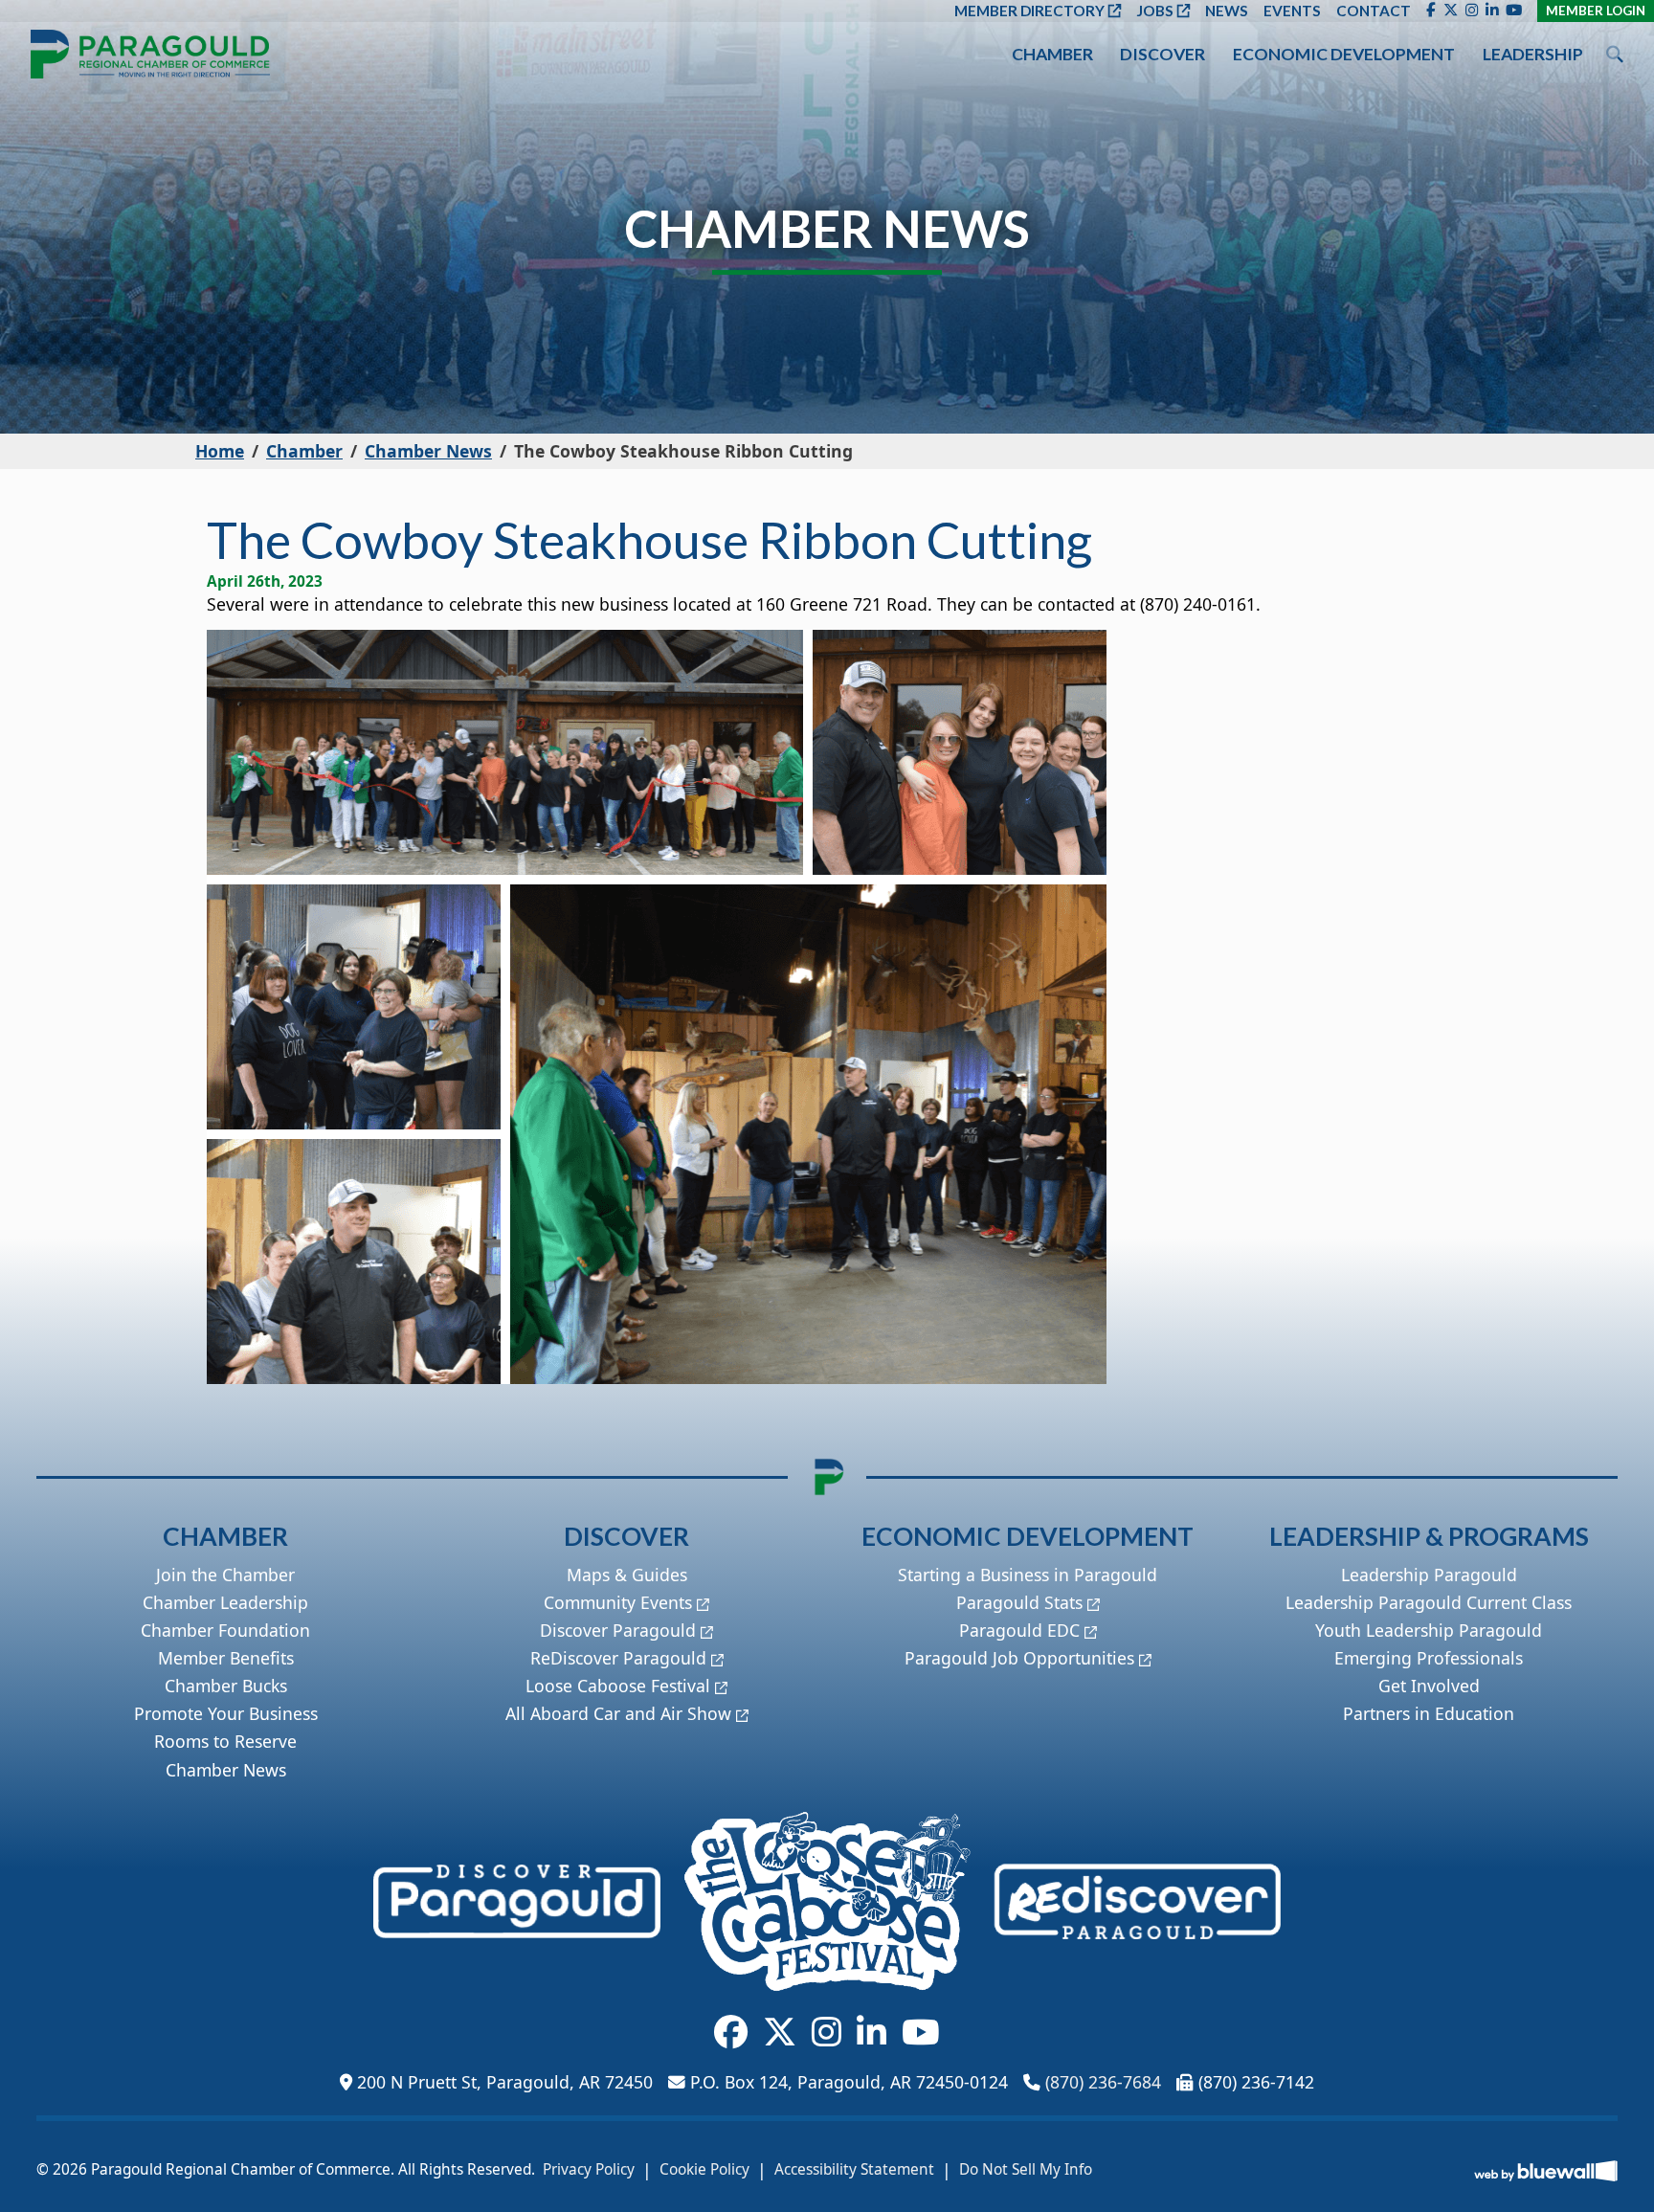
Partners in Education (1429, 1713)
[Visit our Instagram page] (1472, 11)
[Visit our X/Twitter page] (1451, 11)
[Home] (150, 54)
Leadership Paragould (1429, 1575)
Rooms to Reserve (225, 1741)
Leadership (1533, 54)
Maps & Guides (627, 1575)
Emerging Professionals (1429, 1658)
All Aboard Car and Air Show (618, 1713)
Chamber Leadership (225, 1602)
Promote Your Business (226, 1713)
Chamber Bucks (226, 1686)
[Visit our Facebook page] (1431, 11)
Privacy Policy (589, 2170)
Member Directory (1029, 11)
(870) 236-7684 (1103, 2082)
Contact (1374, 11)
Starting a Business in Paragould (1028, 1575)
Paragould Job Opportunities (1019, 1658)
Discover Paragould (618, 1630)
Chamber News (428, 451)
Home (220, 451)
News (1227, 11)
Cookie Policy (704, 2170)
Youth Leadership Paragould (1429, 1630)
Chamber (1052, 54)
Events (1292, 11)
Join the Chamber (225, 1575)
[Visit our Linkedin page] (1492, 11)
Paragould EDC (1019, 1630)
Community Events (618, 1602)
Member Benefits (226, 1658)
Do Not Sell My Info (1026, 2170)
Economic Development (1344, 54)
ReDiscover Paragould (618, 1658)
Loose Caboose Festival (618, 1686)
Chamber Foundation (225, 1630)
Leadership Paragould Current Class (1429, 1602)
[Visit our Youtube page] (1514, 11)
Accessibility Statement (854, 2170)
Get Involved (1429, 1686)
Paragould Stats (1019, 1602)
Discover (1162, 54)
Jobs (1155, 11)
